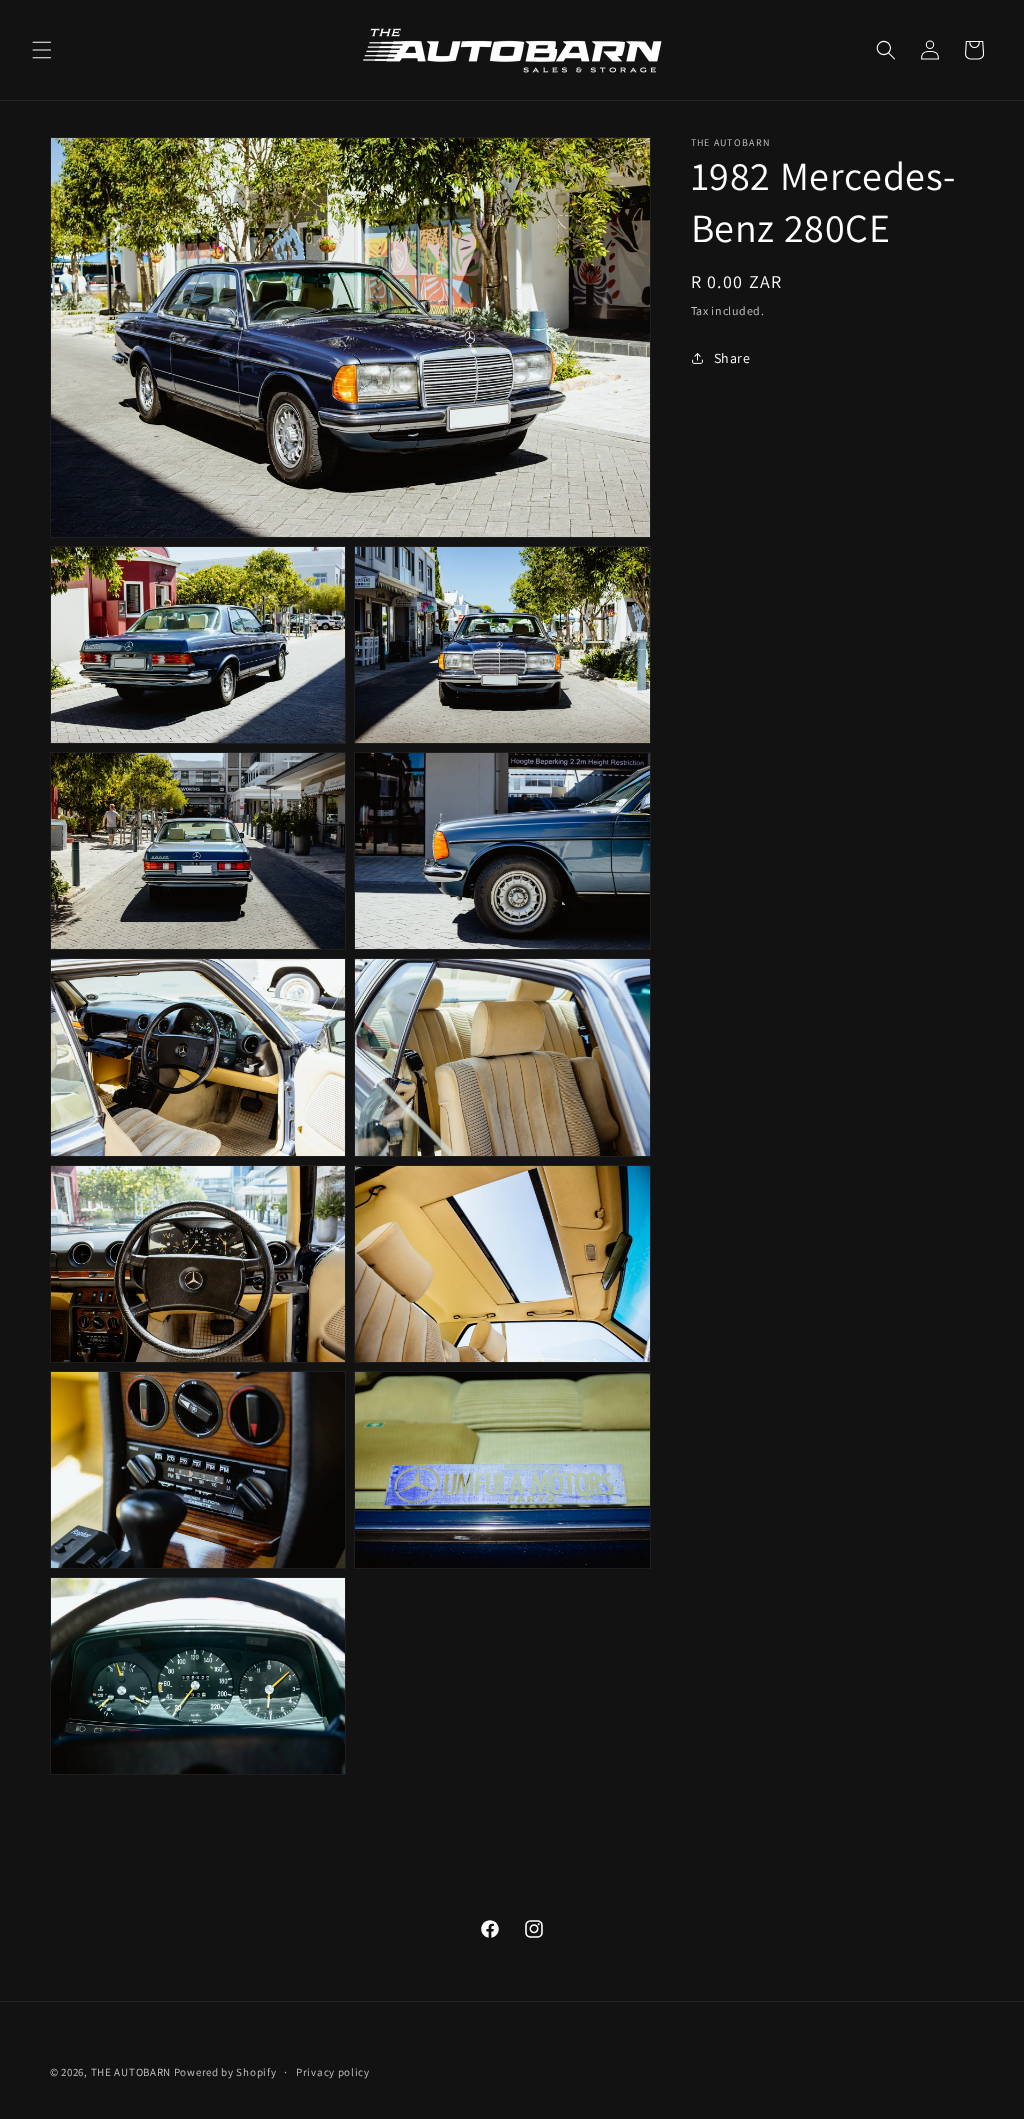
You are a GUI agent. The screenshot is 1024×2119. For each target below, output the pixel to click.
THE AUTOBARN (131, 2072)
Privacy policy (333, 2072)
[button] (42, 50)
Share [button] (732, 358)
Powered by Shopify (225, 2072)
